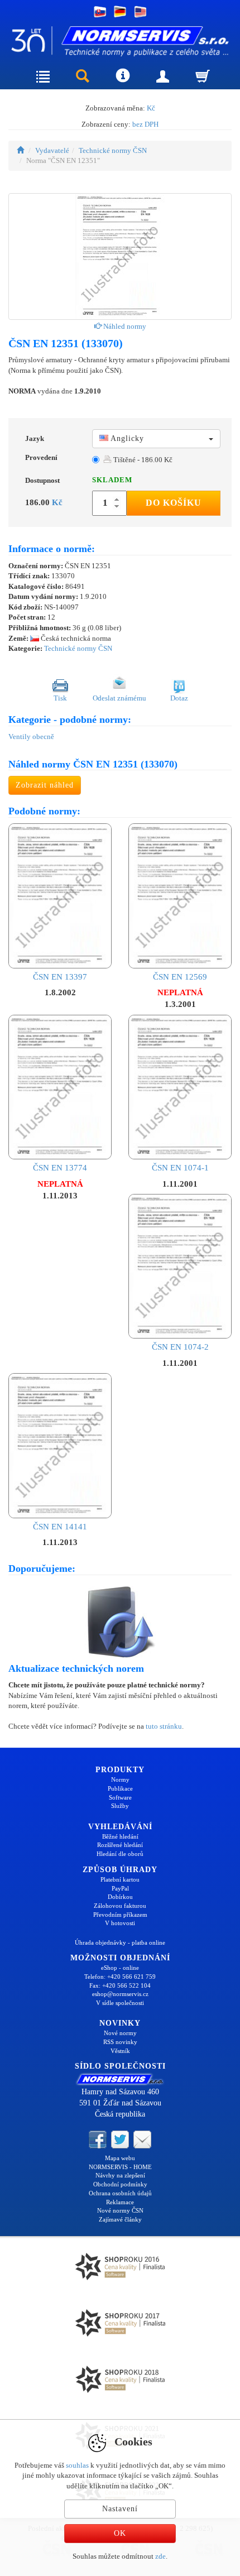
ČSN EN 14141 (60, 1526)
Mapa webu (120, 2158)
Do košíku (174, 503)
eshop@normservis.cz (120, 1994)
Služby (120, 1806)
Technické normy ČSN (113, 150)
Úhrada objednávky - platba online (120, 1942)
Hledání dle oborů (120, 1854)
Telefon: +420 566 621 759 (120, 1977)
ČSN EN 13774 (60, 1168)
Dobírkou (120, 1897)
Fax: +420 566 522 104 (120, 1985)
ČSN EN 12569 (180, 977)
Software (120, 1797)
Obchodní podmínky (120, 2184)
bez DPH (145, 124)
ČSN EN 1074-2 (180, 1347)
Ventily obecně (31, 737)
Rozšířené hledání (120, 1845)
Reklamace (120, 2202)
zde (160, 2556)
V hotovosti (120, 1923)
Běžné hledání (120, 1836)
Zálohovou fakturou (120, 1906)
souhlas (77, 2465)
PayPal (120, 1888)
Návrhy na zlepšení (120, 2175)
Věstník (120, 2051)
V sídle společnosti (120, 2003)
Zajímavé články (120, 2219)
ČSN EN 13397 (60, 977)
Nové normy (120, 2033)
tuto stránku (164, 1726)
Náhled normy (124, 326)
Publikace (120, 1788)
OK (120, 2533)
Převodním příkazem (120, 1915)
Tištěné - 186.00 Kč (142, 460)
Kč (151, 108)
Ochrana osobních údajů (120, 2193)
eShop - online (120, 1968)
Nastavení (120, 2509)
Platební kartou (120, 1879)
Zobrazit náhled (45, 785)
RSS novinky (120, 2042)
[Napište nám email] (142, 2139)
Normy (120, 1779)
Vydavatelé (52, 150)
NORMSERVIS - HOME (120, 2167)
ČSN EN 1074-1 (180, 1168)
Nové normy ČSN (120, 2210)
